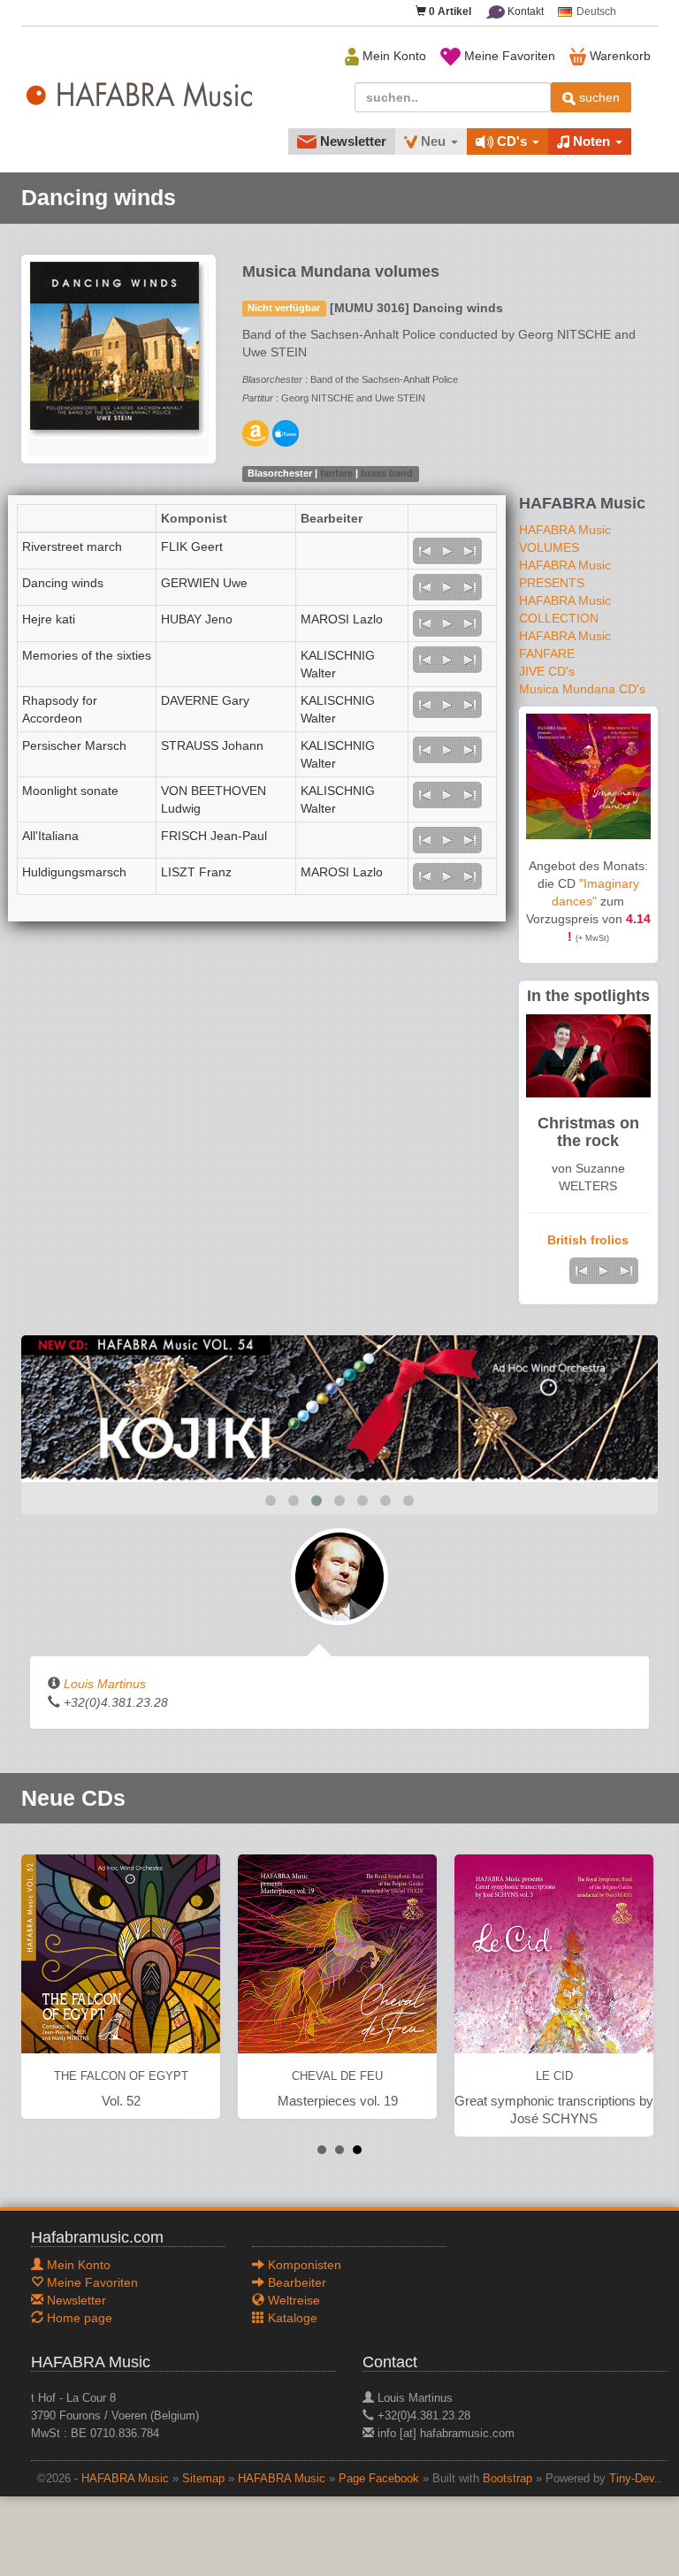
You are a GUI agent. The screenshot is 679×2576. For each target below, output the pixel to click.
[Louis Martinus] (339, 1575)
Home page (78, 2318)
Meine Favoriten (508, 56)
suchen (598, 97)
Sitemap (203, 2479)
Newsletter (351, 141)
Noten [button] (591, 141)
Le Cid (554, 2076)
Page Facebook (379, 2479)
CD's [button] (512, 141)
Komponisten (303, 2265)
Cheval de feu (337, 2076)
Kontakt (524, 11)
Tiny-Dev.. (635, 2479)
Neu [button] (433, 141)
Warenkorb (618, 56)
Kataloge (291, 2318)
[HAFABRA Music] (339, 1407)
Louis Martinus (105, 1684)
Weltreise (292, 2300)
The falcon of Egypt (121, 2076)
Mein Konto (393, 56)
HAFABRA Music (125, 2479)
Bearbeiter (295, 2282)
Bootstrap (507, 2479)
